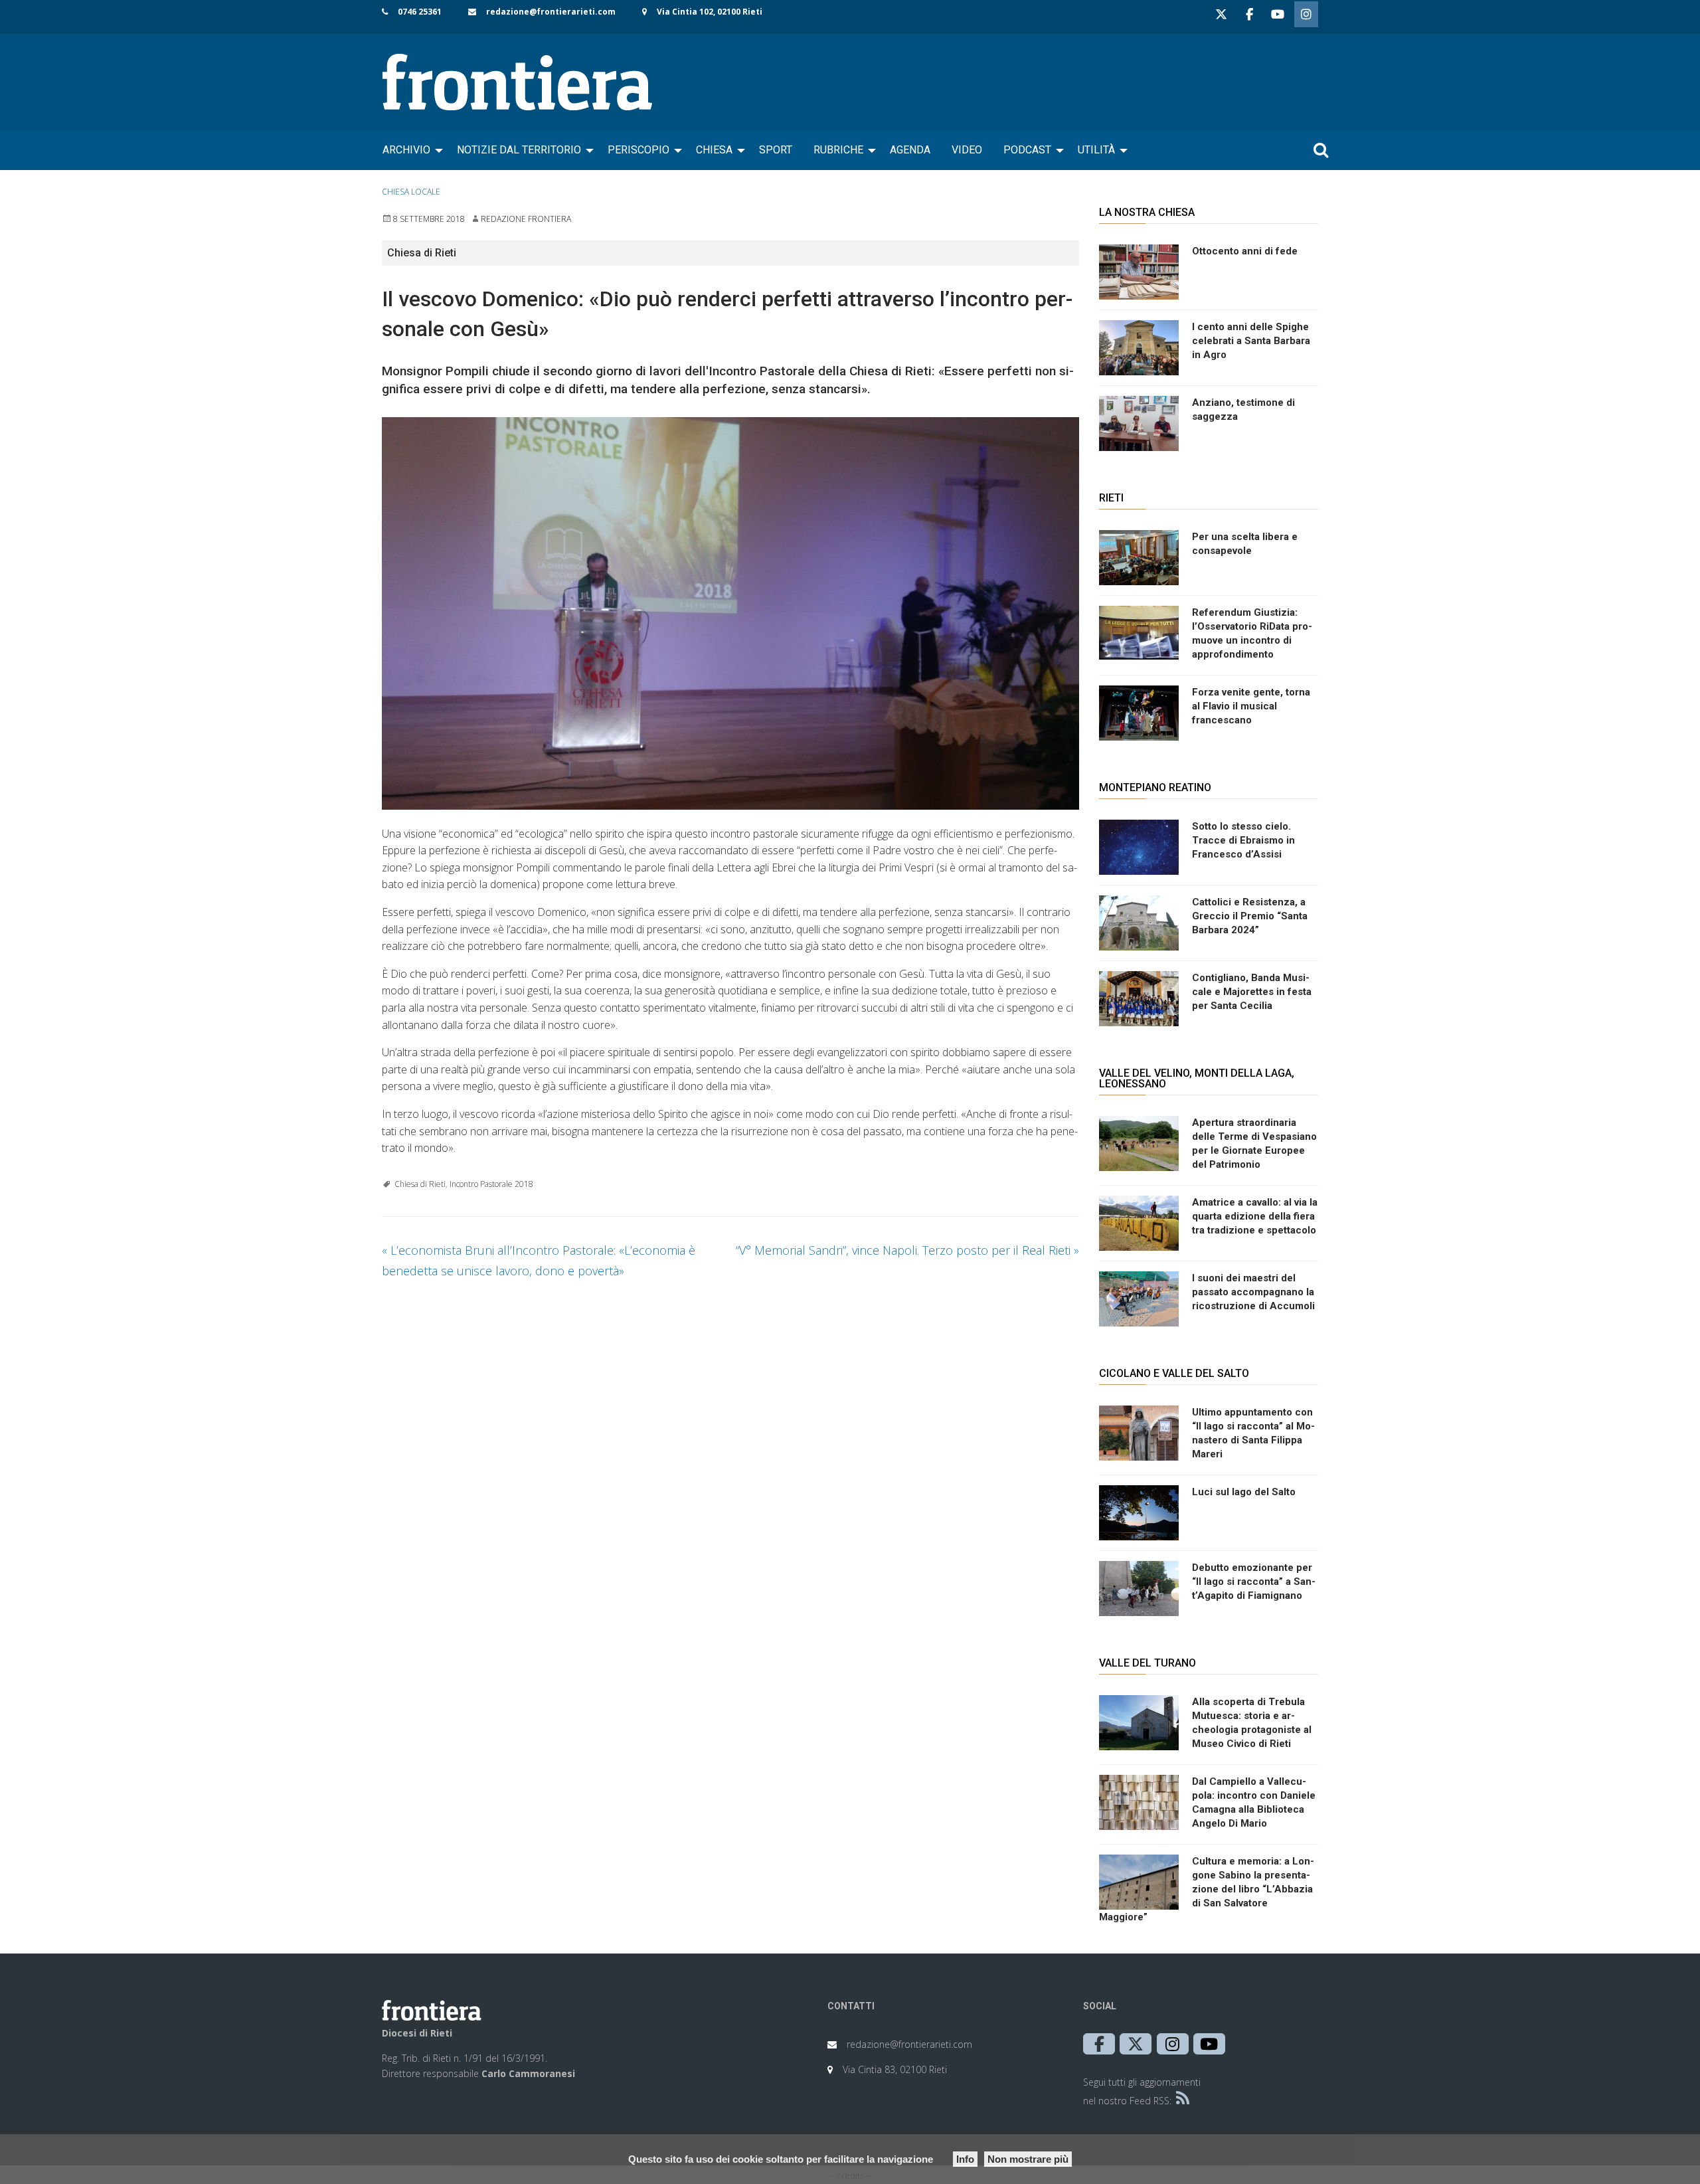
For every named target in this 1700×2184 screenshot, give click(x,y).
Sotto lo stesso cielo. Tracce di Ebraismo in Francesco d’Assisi (1243, 840)
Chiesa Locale (411, 192)
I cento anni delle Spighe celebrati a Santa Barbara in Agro (1251, 341)
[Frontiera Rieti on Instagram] (1306, 14)
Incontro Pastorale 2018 (491, 1184)
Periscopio (638, 150)
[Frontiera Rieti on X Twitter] (1221, 14)
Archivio (406, 150)
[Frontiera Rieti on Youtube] (1278, 14)
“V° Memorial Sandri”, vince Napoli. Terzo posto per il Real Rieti (907, 1250)
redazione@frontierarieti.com (551, 12)
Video (967, 150)
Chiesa (714, 150)
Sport (776, 150)
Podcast (1027, 150)
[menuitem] (409, 150)
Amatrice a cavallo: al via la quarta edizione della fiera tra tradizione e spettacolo (1255, 1216)
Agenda (910, 150)
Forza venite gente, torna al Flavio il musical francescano (1251, 706)
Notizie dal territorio (519, 150)
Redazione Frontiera (526, 219)
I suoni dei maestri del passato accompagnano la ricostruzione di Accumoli (1253, 1292)
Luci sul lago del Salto (1244, 1492)
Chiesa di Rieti (420, 1184)
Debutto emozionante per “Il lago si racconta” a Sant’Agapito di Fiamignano (1254, 1582)
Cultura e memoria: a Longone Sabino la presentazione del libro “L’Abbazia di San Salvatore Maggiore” (1207, 1889)
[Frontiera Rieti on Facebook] (1249, 14)
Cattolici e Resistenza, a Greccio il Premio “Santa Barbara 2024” (1250, 916)
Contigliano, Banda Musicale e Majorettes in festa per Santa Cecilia (1252, 992)
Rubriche (838, 150)
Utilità (1096, 150)
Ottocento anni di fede (1245, 251)
